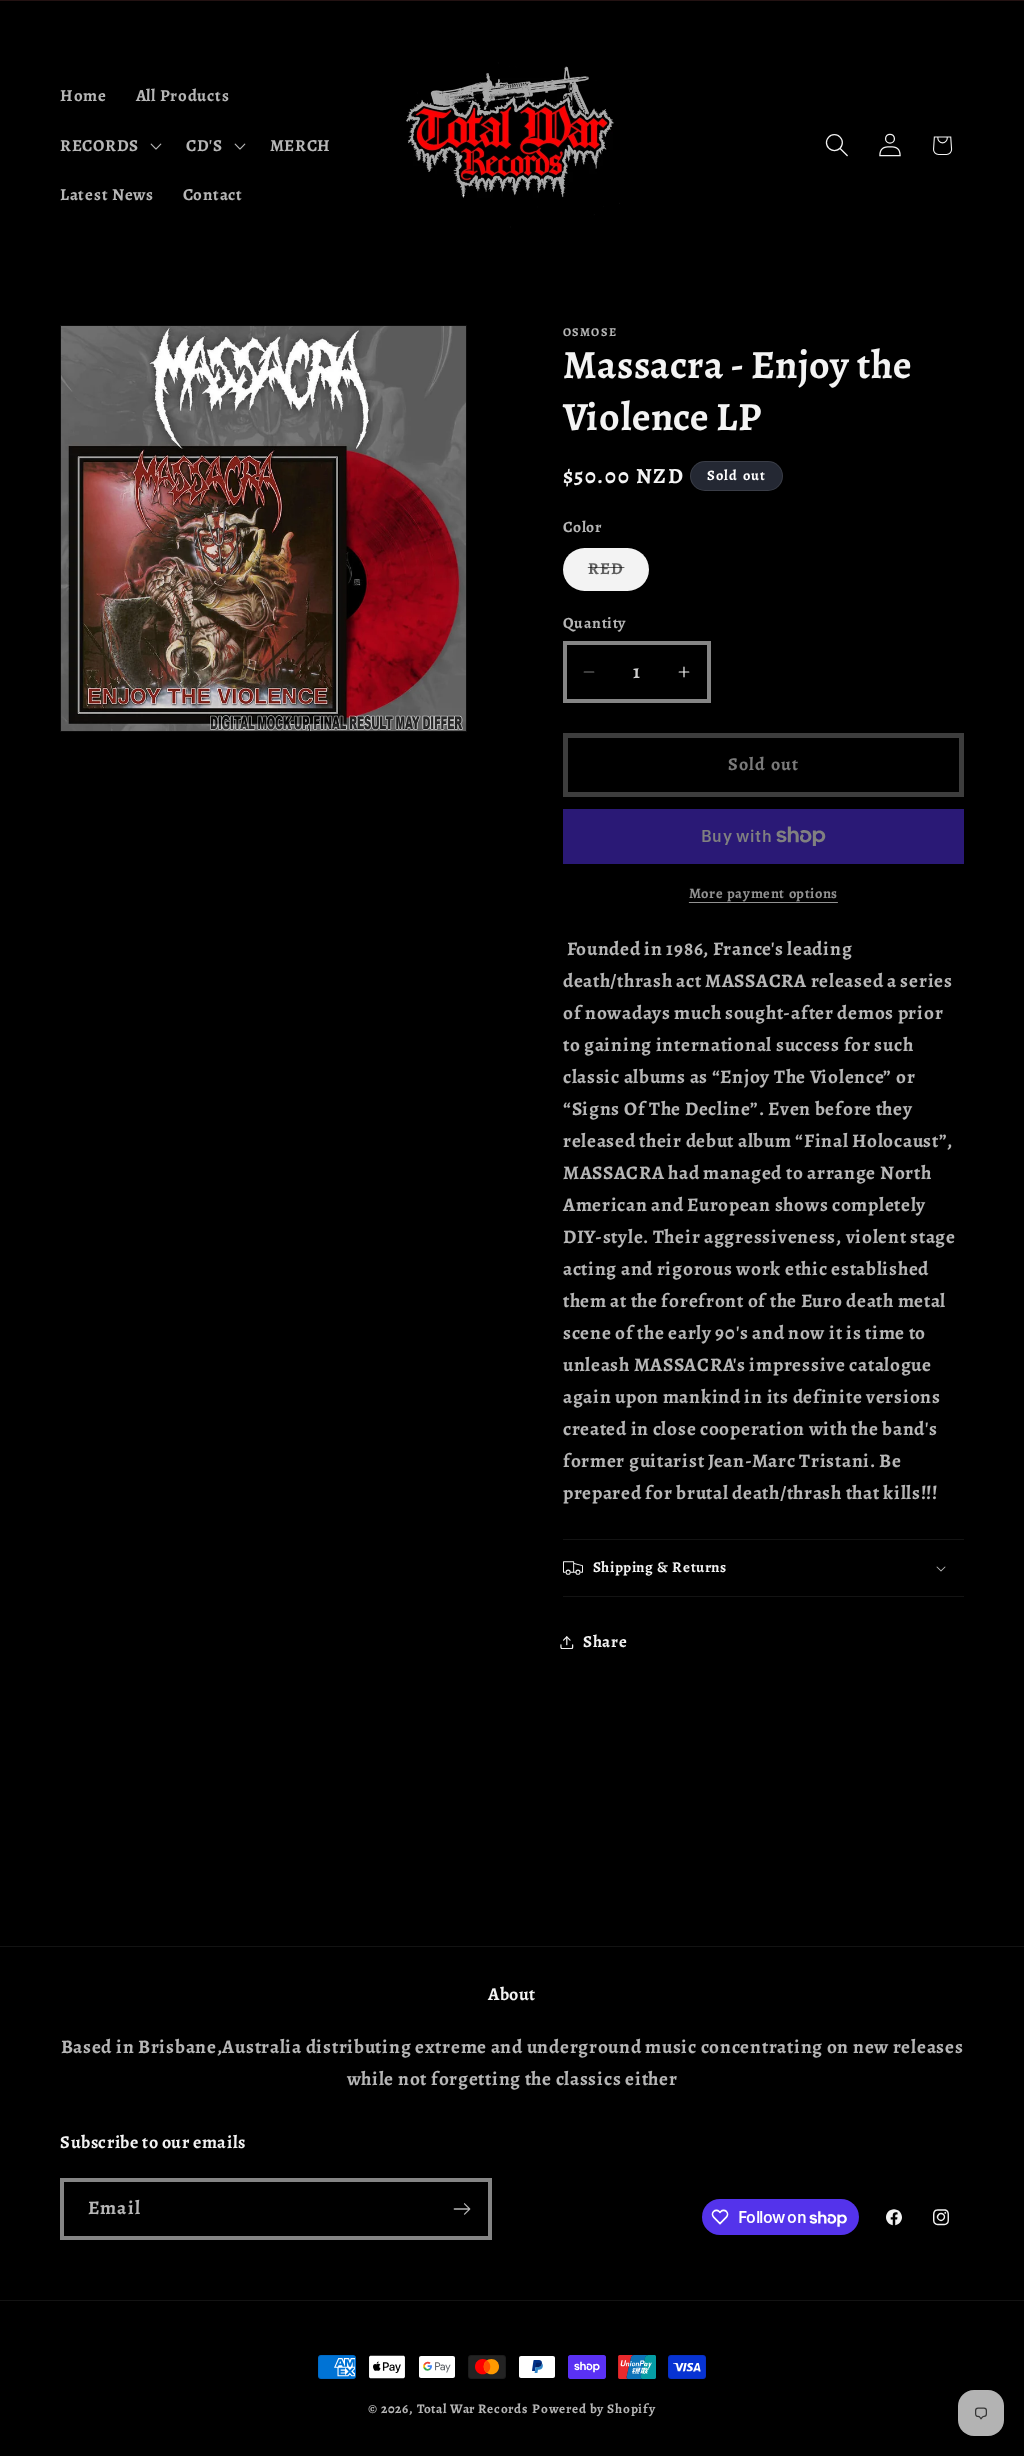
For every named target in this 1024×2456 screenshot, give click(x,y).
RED (619, 573)
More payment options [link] (763, 893)
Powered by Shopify (594, 2409)
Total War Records (472, 2409)
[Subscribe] (461, 2209)
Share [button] (605, 1641)
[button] (109, 145)
